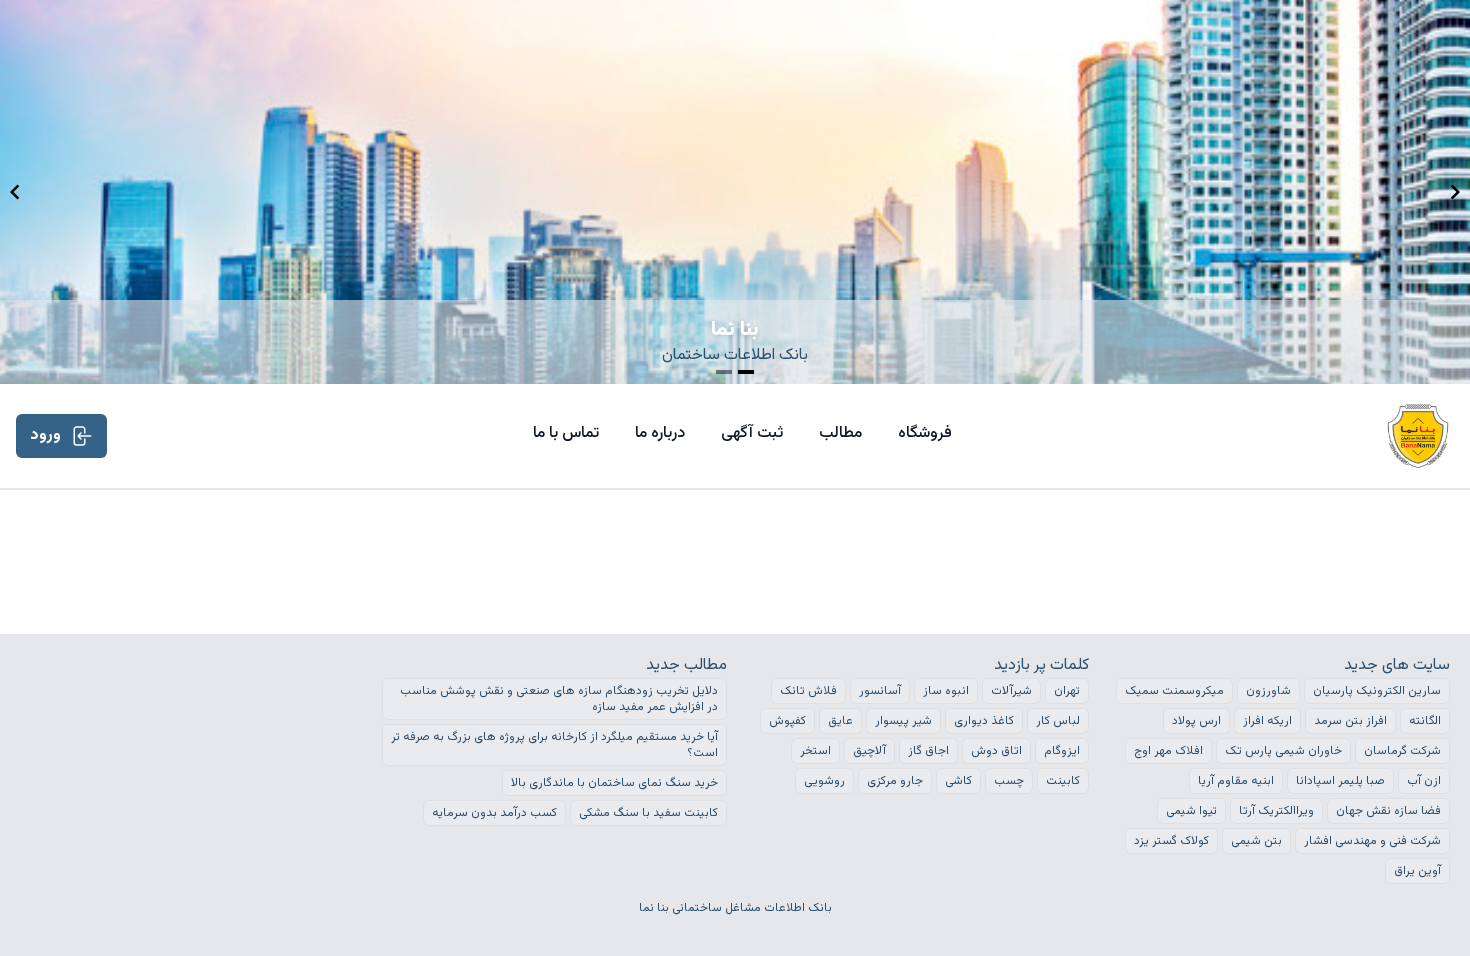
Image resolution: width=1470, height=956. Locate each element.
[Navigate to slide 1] (724, 372)
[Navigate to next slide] (1455, 192)
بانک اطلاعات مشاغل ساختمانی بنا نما (735, 908)
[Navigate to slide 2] (746, 372)
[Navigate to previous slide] (15, 192)
